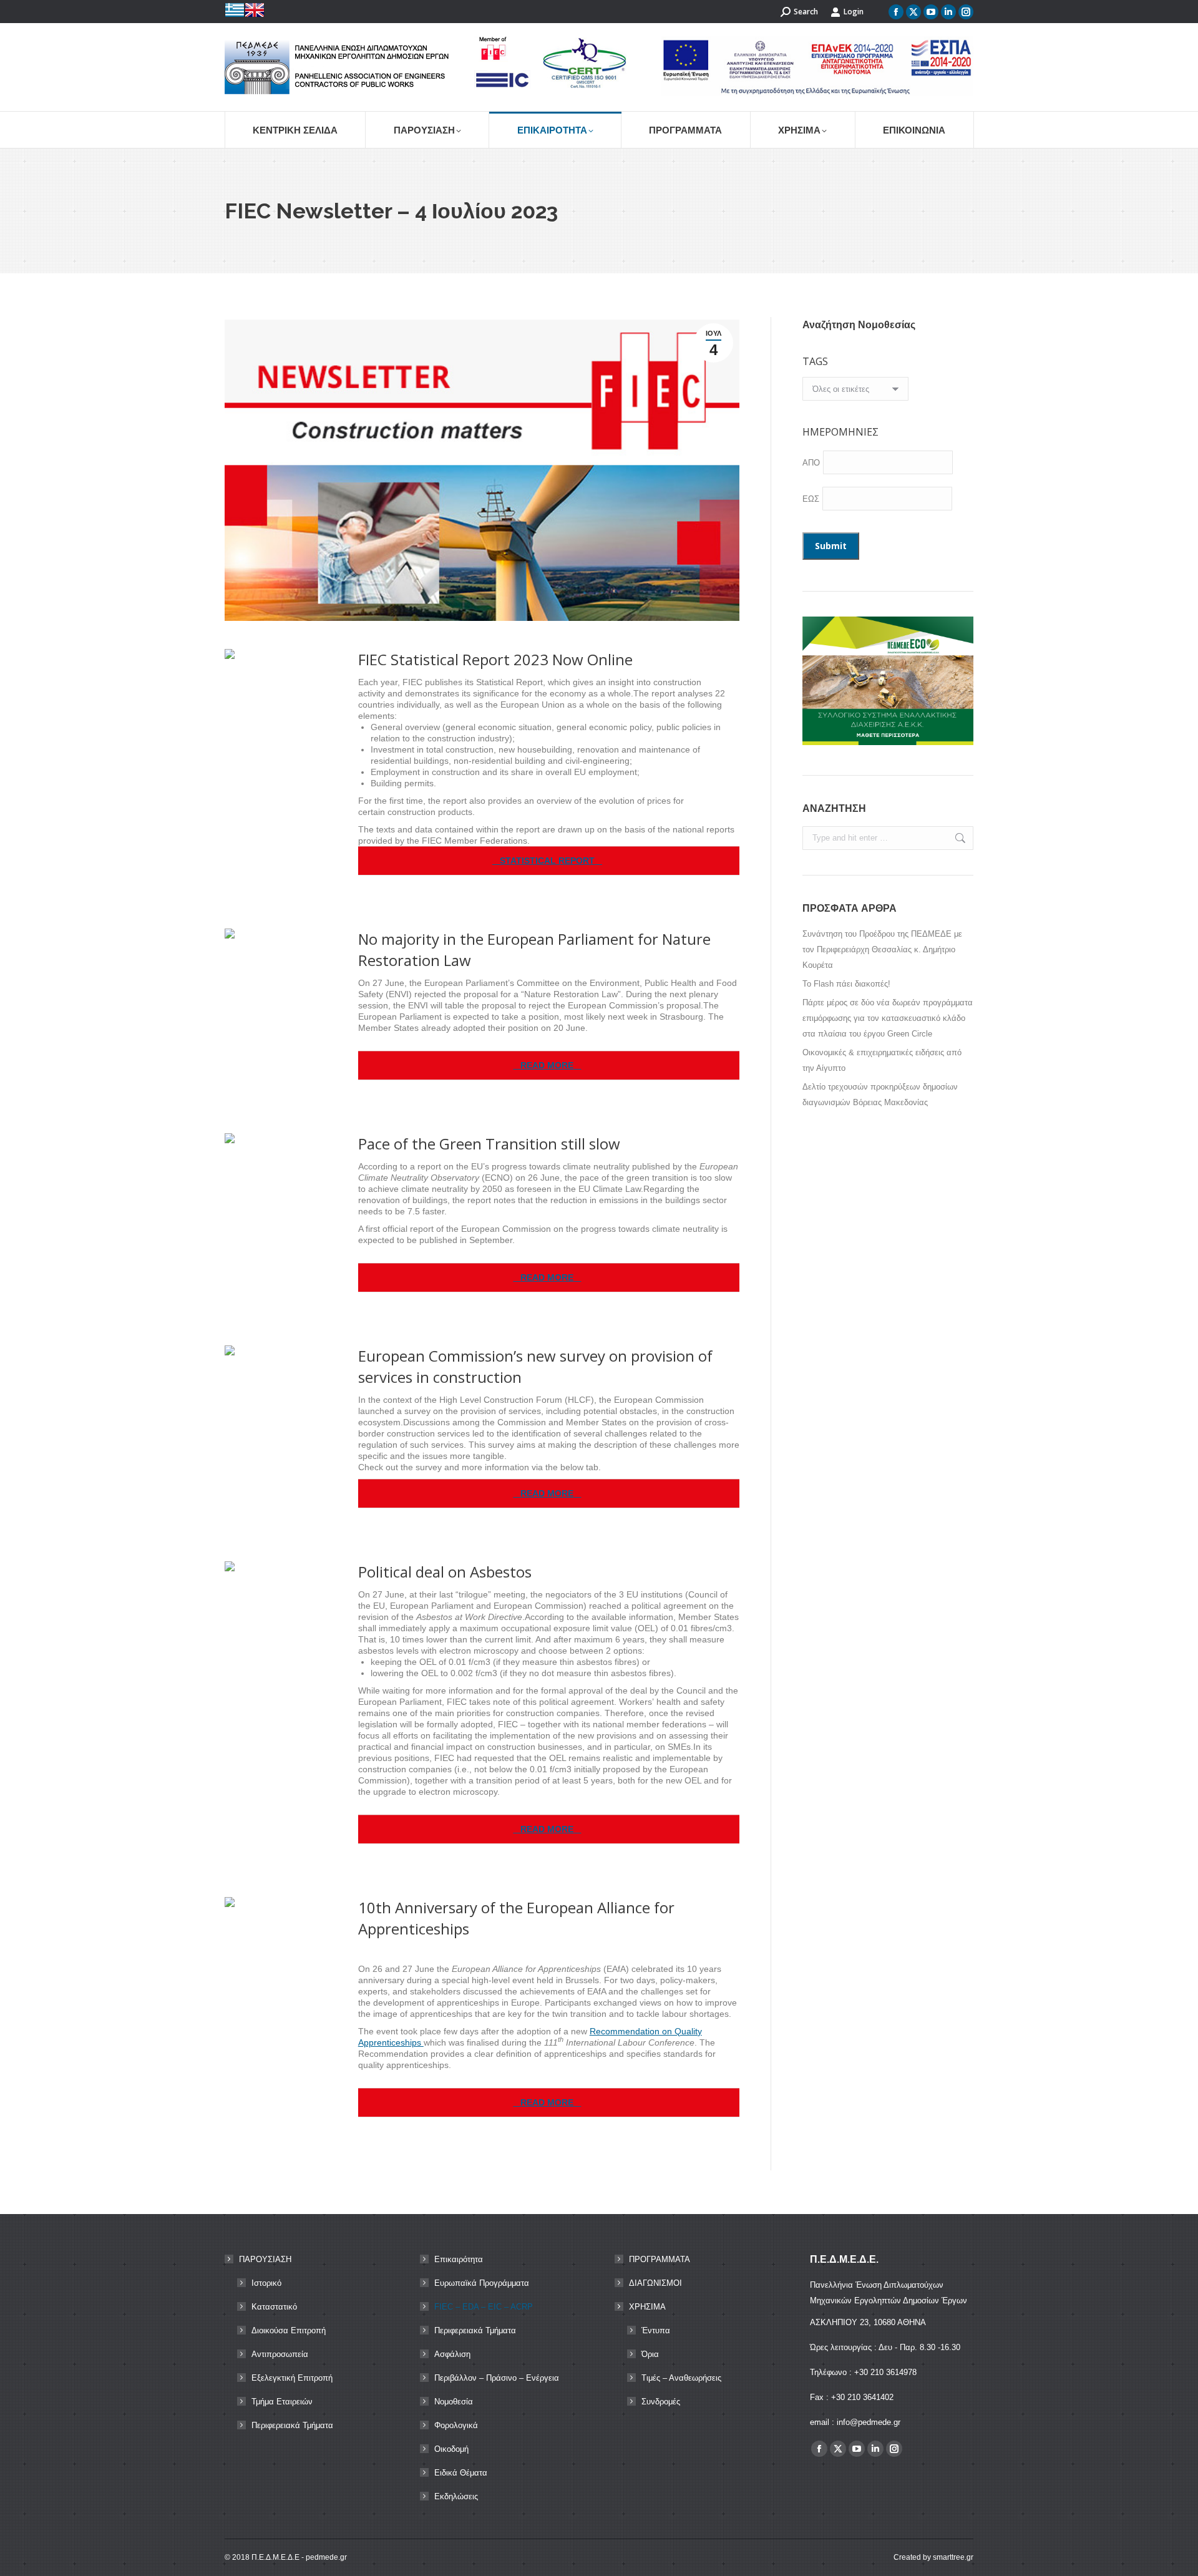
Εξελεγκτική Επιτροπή (292, 2378)
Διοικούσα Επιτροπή (289, 2330)
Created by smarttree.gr (933, 2557)
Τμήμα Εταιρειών (282, 2402)
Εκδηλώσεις (456, 2496)
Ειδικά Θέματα (461, 2473)
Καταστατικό (274, 2307)
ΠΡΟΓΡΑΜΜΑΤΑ (660, 2259)
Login (854, 12)
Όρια (650, 2354)
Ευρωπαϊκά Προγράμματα (482, 2283)
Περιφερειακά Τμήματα (292, 2425)
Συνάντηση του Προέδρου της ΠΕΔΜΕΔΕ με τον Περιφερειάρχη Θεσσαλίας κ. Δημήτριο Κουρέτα (882, 949)
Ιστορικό (266, 2283)
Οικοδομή (451, 2449)
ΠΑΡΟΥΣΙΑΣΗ (265, 2259)
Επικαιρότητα (459, 2259)
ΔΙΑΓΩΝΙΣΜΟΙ (655, 2283)
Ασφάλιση (452, 2354)
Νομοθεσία (454, 2402)
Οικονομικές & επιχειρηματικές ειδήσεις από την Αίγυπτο (882, 1060)
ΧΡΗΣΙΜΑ (647, 2307)
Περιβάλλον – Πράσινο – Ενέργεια (497, 2378)
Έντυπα (656, 2330)
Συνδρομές (661, 2402)
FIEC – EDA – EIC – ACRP (484, 2307)
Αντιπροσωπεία (280, 2354)
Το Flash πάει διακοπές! (846, 984)
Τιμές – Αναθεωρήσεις (681, 2378)
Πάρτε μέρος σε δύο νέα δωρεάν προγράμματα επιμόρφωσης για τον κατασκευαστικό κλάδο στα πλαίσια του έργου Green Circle (888, 1018)
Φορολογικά (456, 2425)
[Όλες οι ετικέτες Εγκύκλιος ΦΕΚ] (855, 392)
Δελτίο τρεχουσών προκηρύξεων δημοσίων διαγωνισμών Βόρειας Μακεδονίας (880, 1095)
